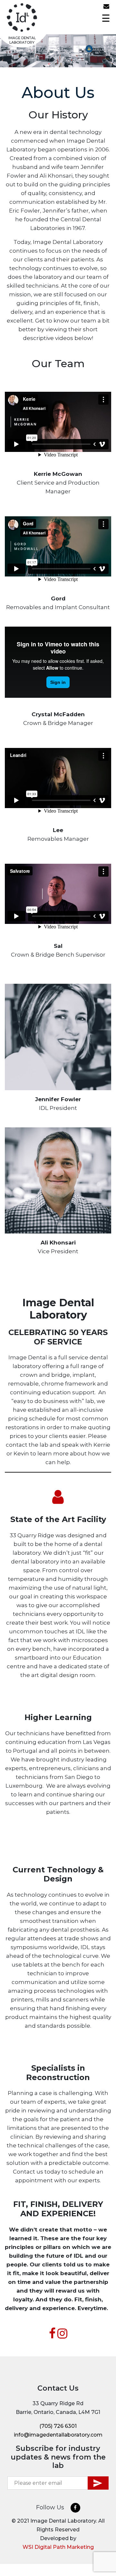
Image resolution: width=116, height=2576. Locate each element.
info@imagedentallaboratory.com (108, 8)
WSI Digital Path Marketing (58, 2547)
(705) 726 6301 (100, 8)
